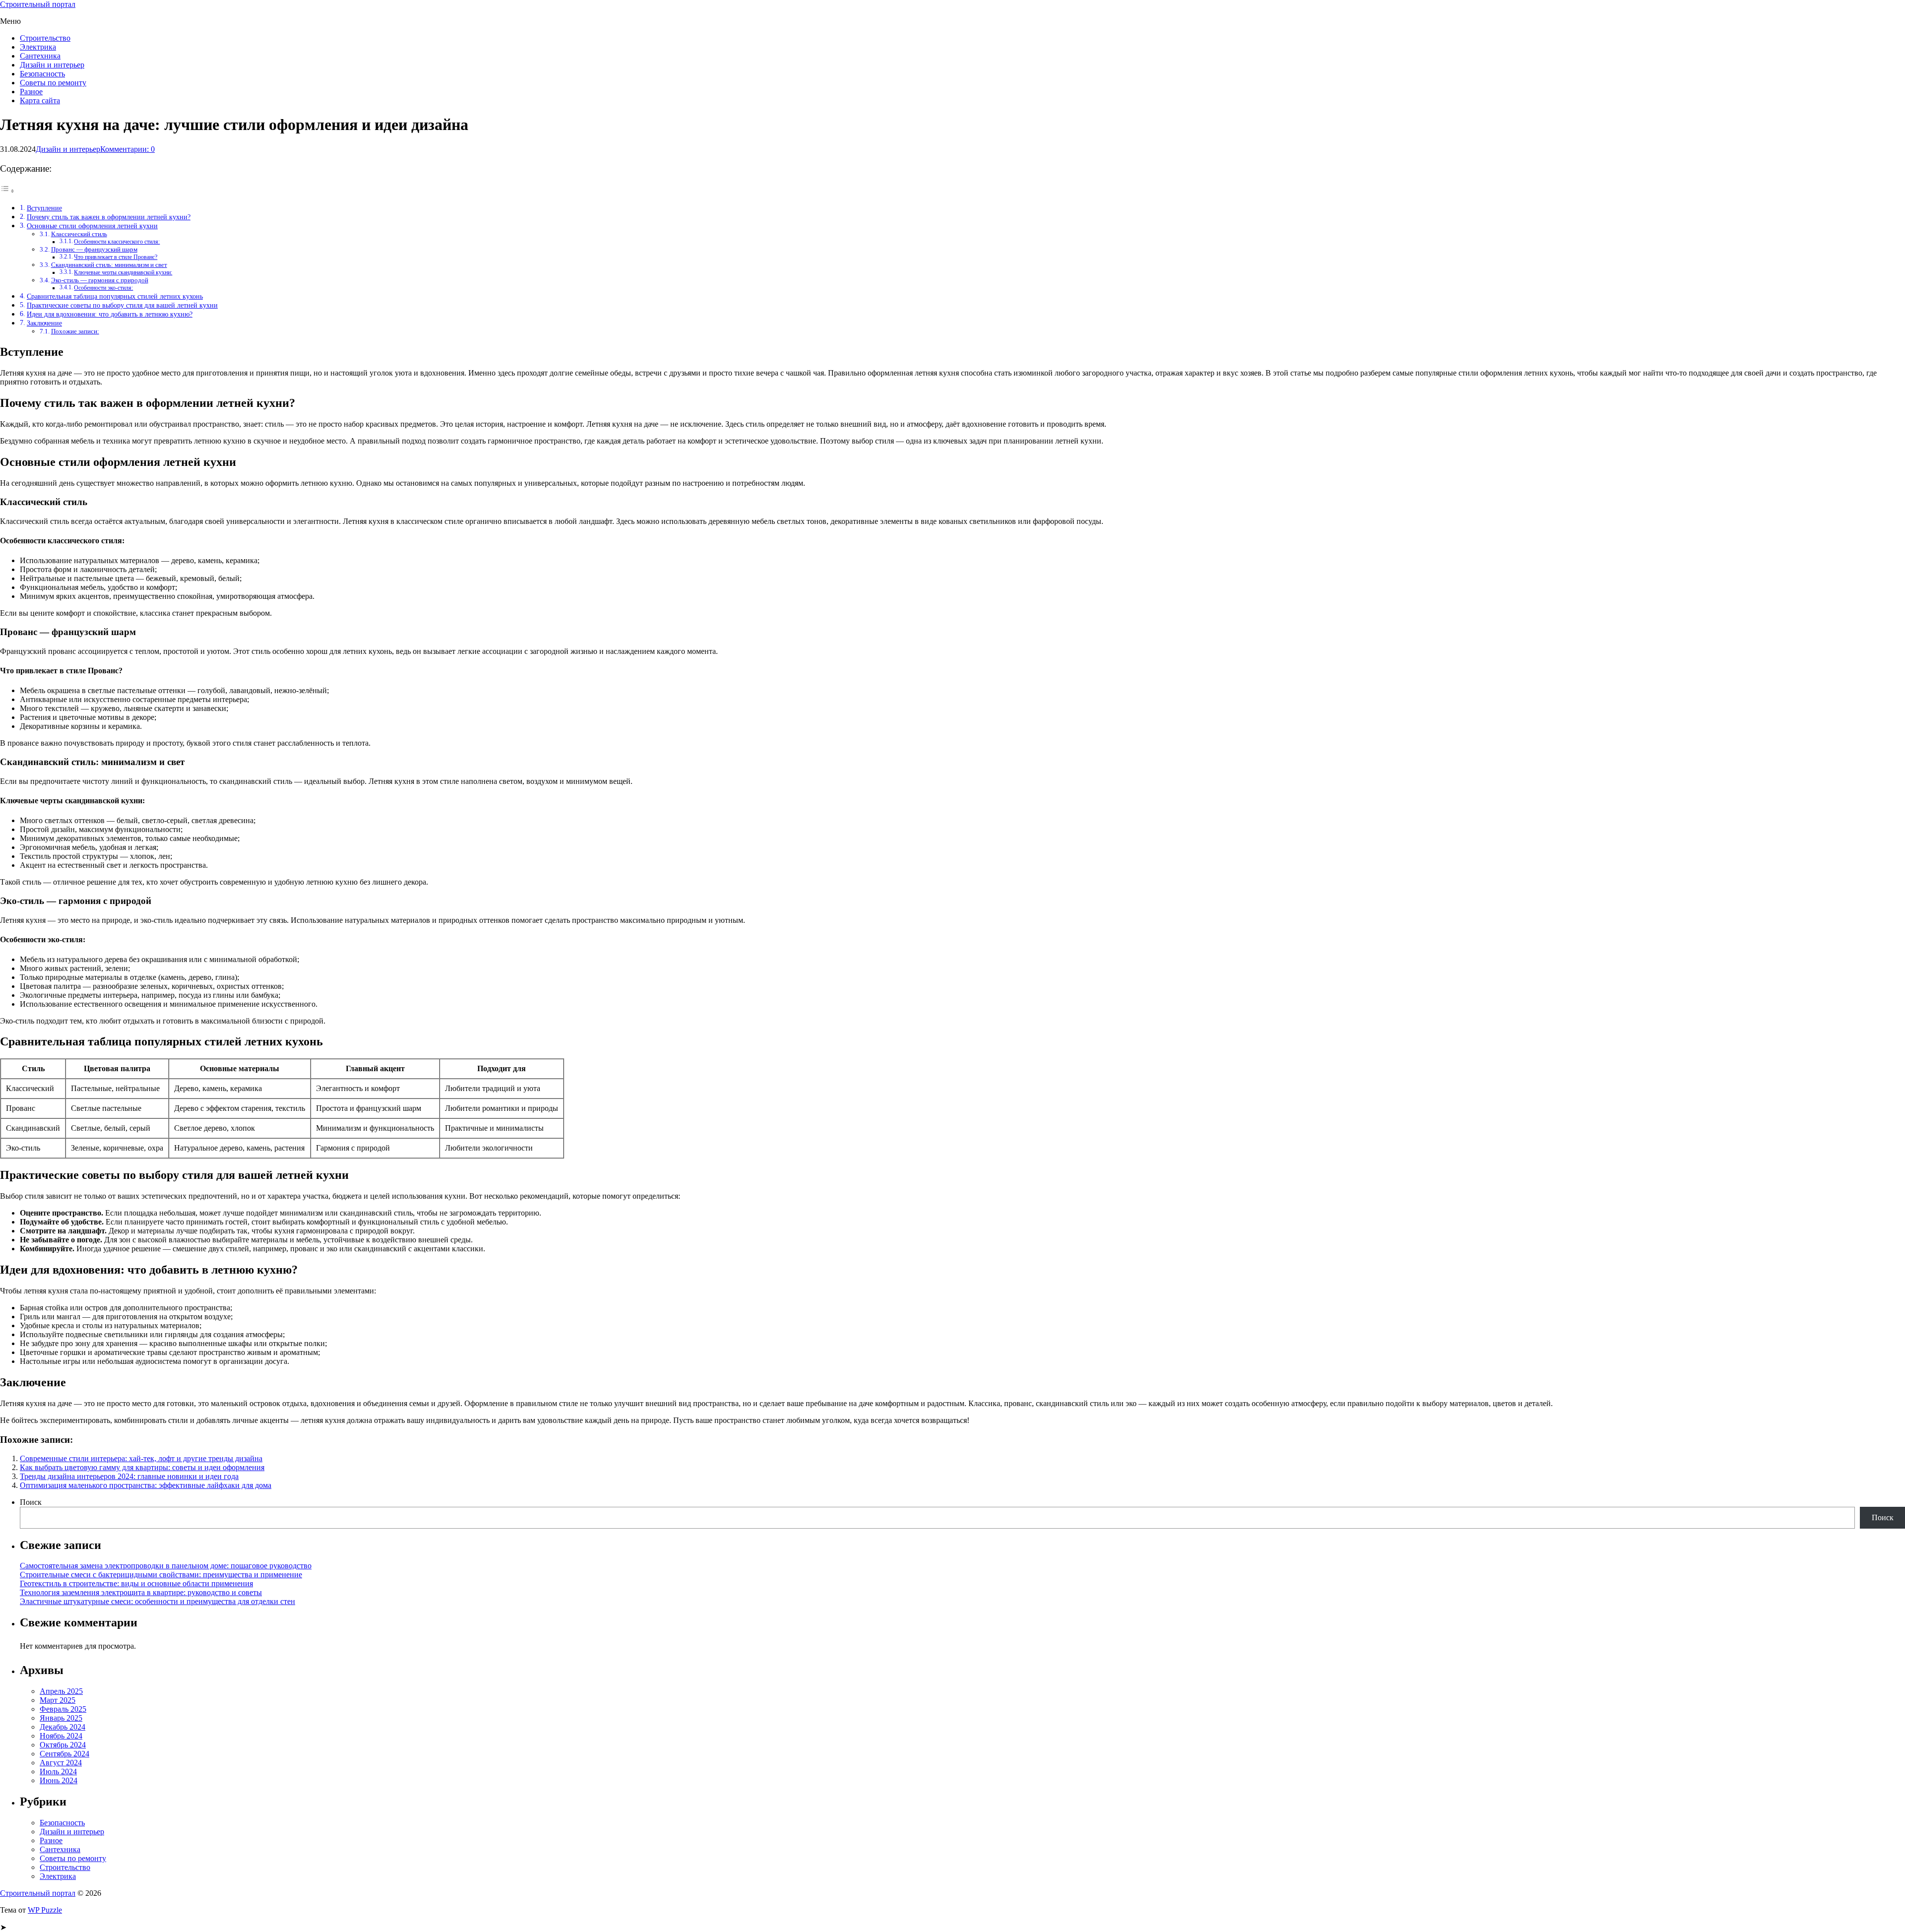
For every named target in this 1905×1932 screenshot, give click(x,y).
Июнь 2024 (59, 1780)
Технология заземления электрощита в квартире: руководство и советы (141, 1592)
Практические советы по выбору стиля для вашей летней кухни (122, 305)
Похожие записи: (75, 331)
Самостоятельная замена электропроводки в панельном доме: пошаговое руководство (166, 1566)
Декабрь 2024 (63, 1727)
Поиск (31, 1502)
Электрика (38, 47)
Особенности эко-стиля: (103, 288)
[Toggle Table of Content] (7, 191)
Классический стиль (79, 234)
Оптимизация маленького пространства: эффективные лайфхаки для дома (146, 1485)
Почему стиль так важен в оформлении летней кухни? (109, 217)
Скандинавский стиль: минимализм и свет (109, 265)
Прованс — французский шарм (94, 249)
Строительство (45, 38)
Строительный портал (38, 4)
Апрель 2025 (61, 1691)
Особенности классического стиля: (117, 242)
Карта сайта (40, 100)
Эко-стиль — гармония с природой (100, 280)
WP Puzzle (45, 1910)
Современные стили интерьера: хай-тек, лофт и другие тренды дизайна (141, 1458)
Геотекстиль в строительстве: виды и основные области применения (136, 1583)
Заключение (44, 323)
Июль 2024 (58, 1771)
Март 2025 (58, 1700)
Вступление (44, 208)
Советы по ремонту (53, 83)
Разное (31, 92)
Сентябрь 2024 (64, 1754)
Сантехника (40, 56)
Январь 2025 (61, 1718)
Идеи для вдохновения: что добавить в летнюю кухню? (110, 314)
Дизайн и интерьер (52, 65)
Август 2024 (61, 1763)
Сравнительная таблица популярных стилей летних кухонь (115, 296)
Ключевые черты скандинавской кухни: (123, 273)
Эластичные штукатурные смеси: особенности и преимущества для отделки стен (158, 1601)
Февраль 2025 (63, 1709)
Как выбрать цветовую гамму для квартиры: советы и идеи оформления (142, 1467)
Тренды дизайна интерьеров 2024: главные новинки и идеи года (129, 1476)
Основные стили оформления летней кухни (92, 226)
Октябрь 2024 (63, 1745)
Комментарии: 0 (127, 149)
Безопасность (42, 74)
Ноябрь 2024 (61, 1736)
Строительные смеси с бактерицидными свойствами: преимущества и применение (161, 1575)
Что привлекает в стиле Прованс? (116, 257)
